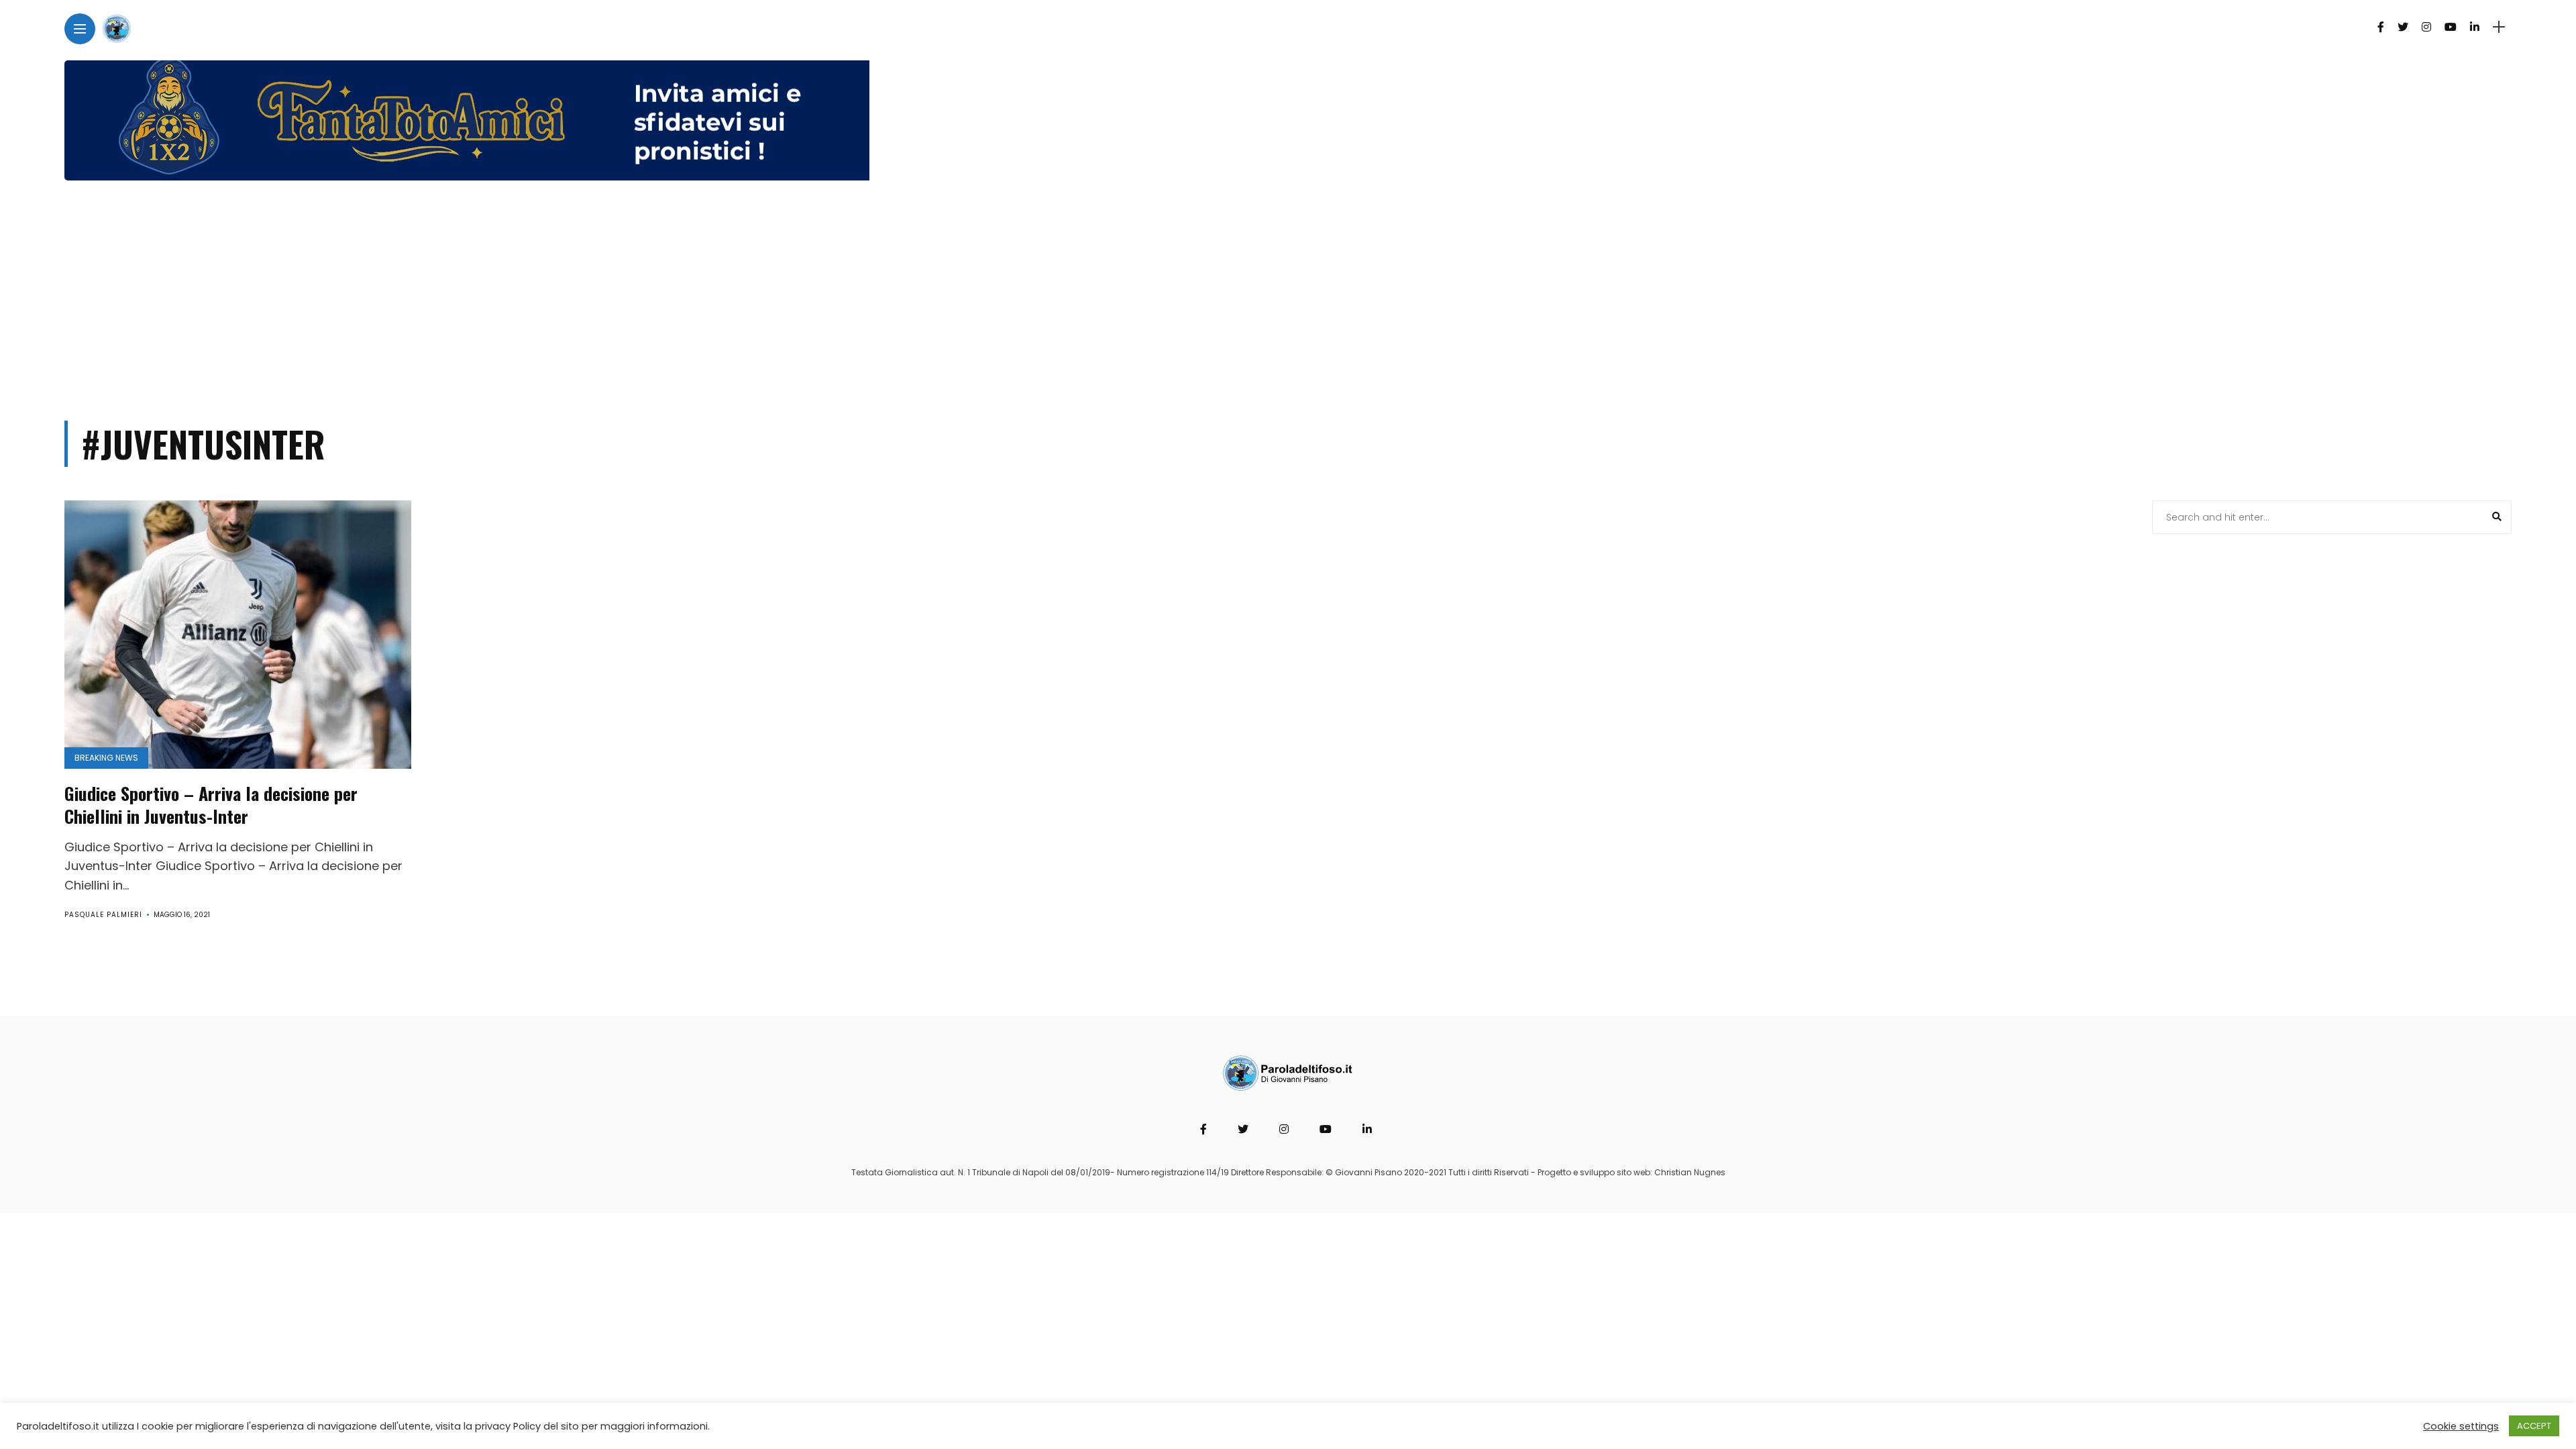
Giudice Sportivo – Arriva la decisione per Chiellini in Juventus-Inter (211, 805)
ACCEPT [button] (2534, 1426)
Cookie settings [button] (2461, 1426)
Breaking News (106, 758)
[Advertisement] (1288, 294)
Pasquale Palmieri (103, 915)
